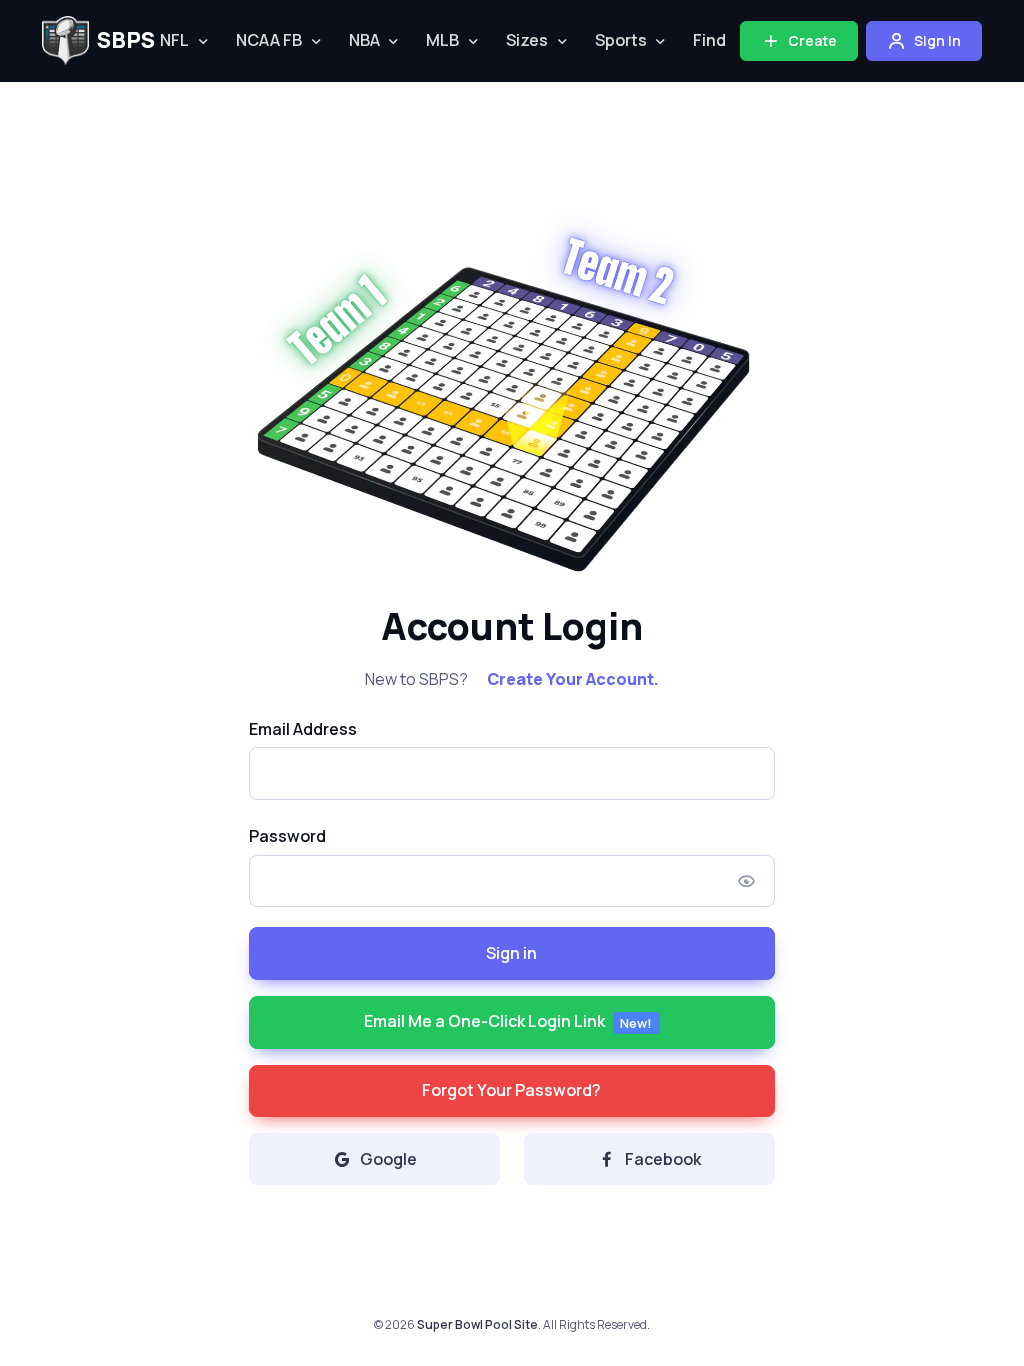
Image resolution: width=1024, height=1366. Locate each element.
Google (388, 1159)
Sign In (936, 40)
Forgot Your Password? (511, 1090)
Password (287, 836)
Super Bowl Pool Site (477, 1324)
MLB (442, 40)
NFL (174, 40)
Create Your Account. (573, 679)
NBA (364, 40)
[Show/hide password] (747, 880)
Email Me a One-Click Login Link (508, 1021)
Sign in (511, 953)
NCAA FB (269, 40)
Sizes (527, 40)
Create (811, 40)
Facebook (663, 1159)
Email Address (303, 729)
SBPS (114, 40)
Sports (621, 40)
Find (709, 40)
